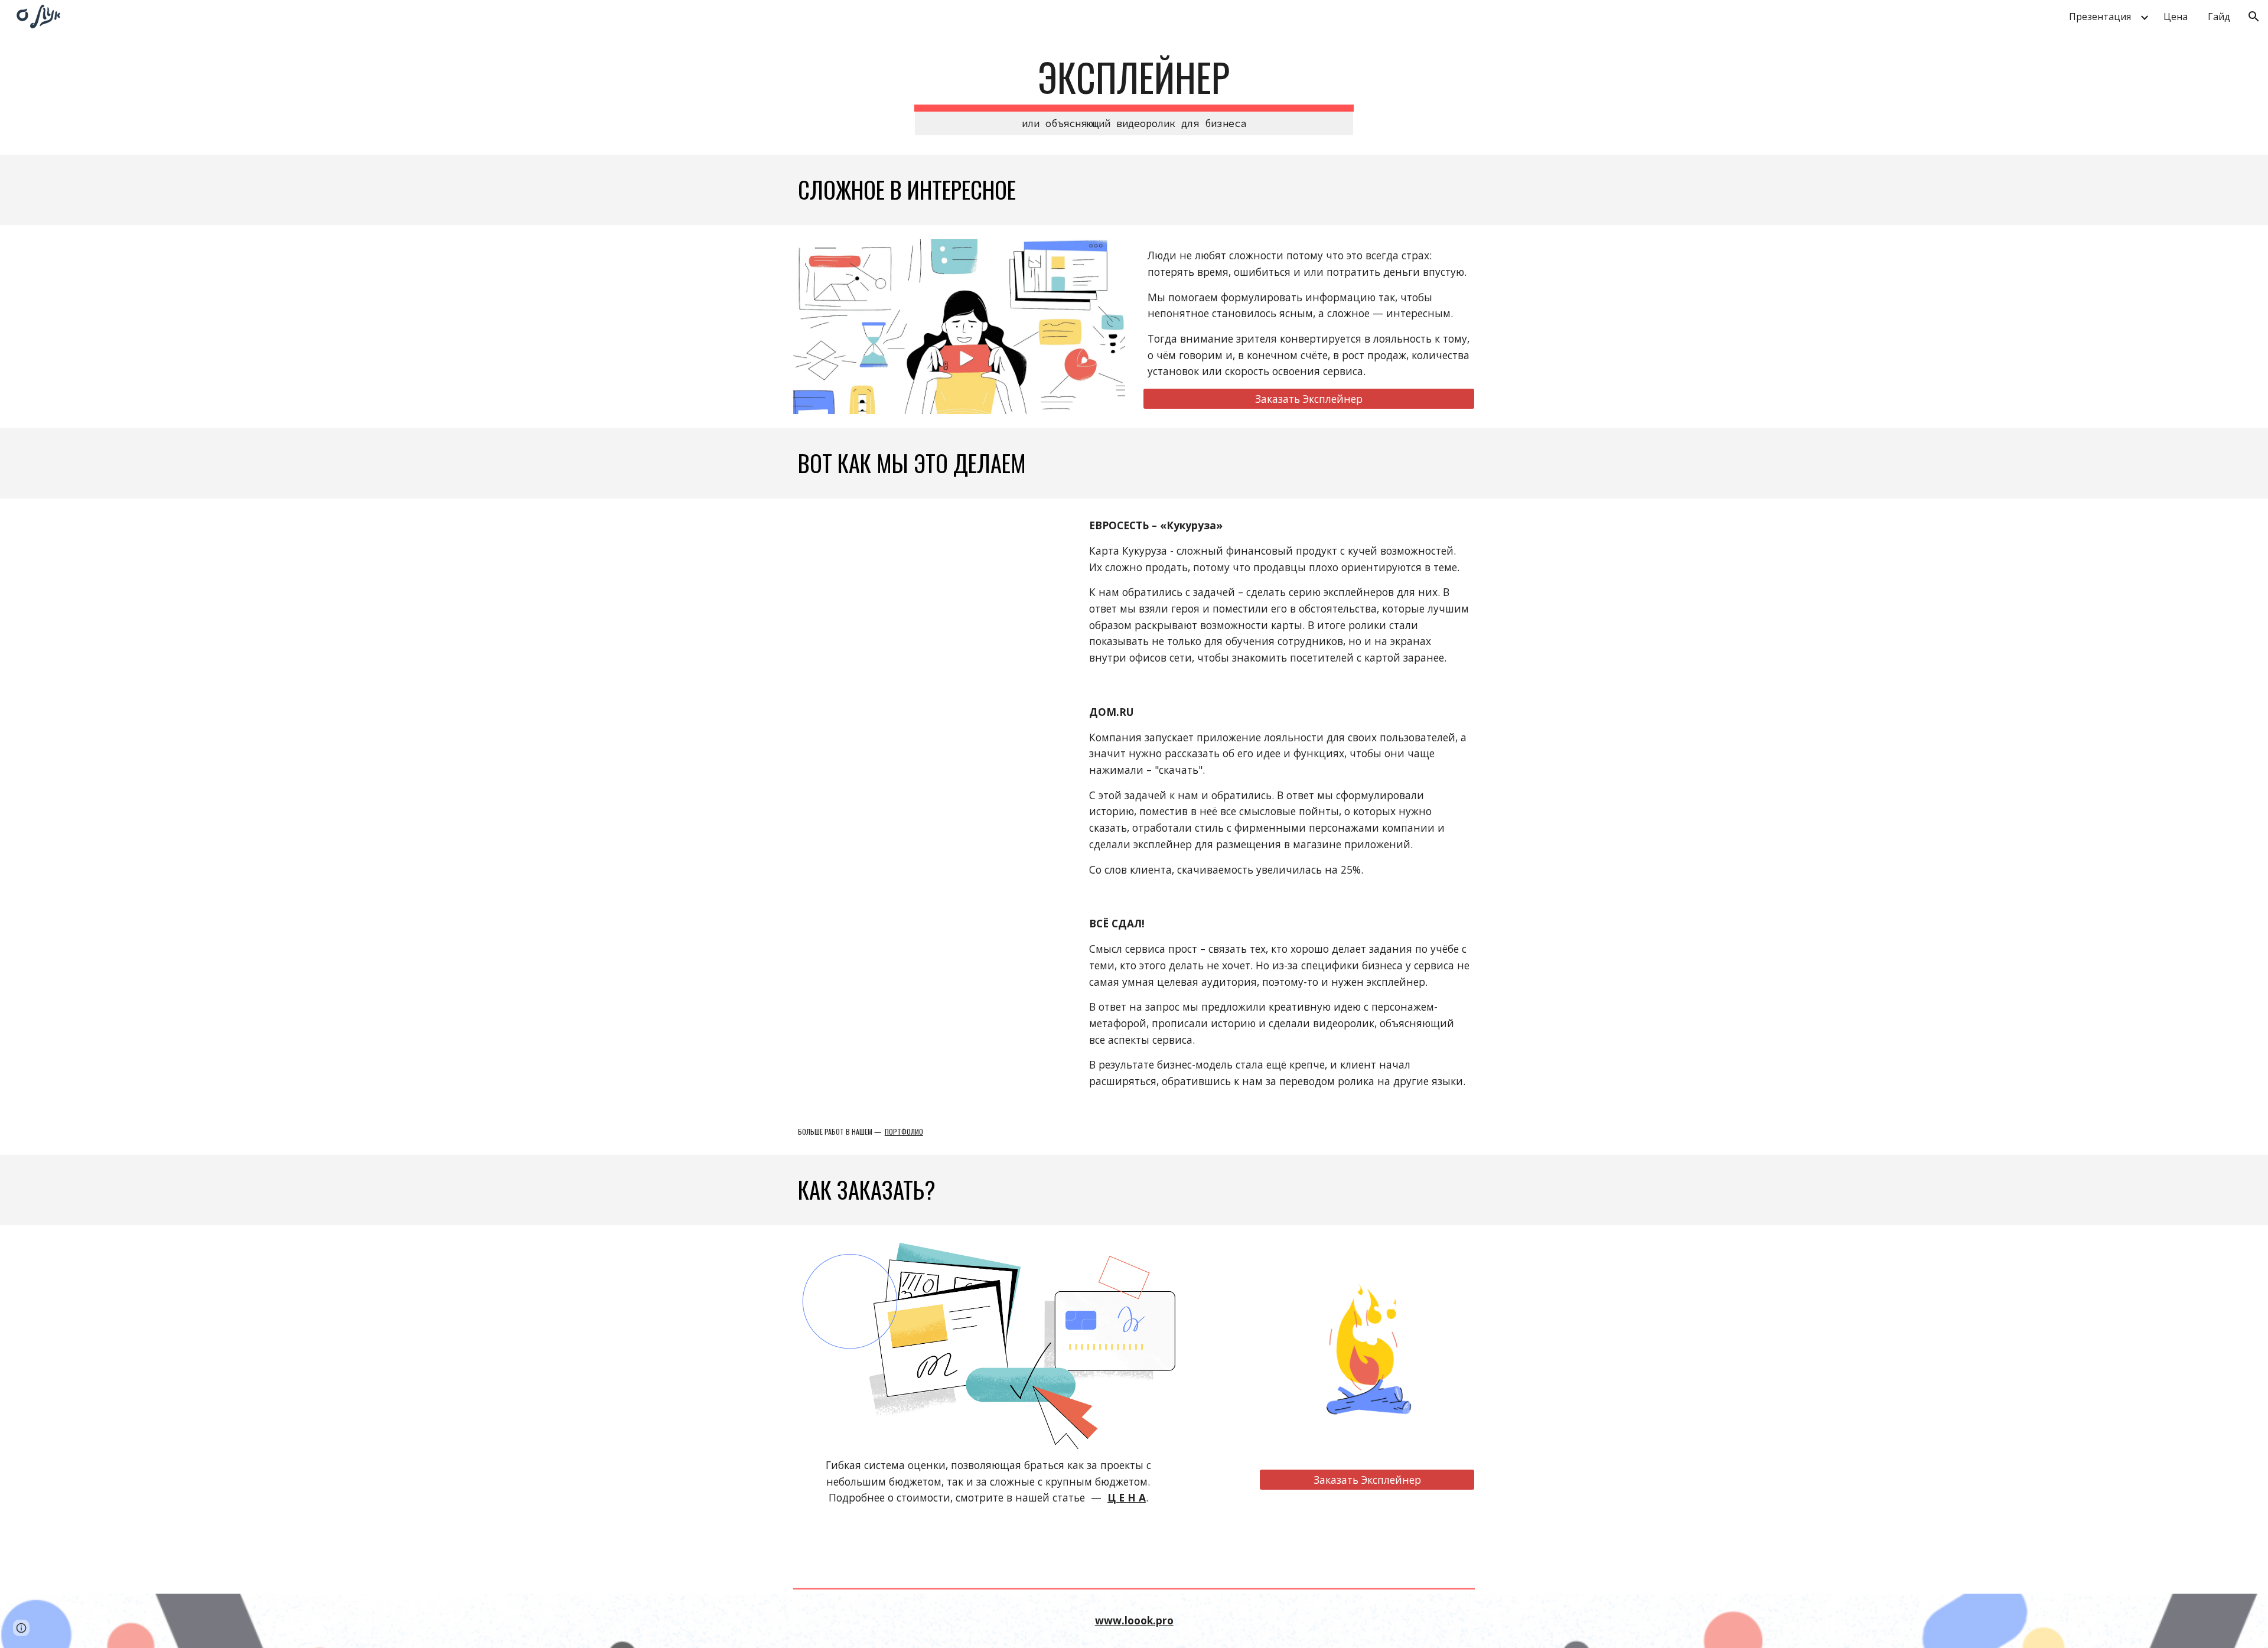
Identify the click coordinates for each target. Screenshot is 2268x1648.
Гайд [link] (2219, 17)
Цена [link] (2176, 17)
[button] (2254, 17)
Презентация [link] (2100, 17)
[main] (1134, 95)
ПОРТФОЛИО (904, 1131)
